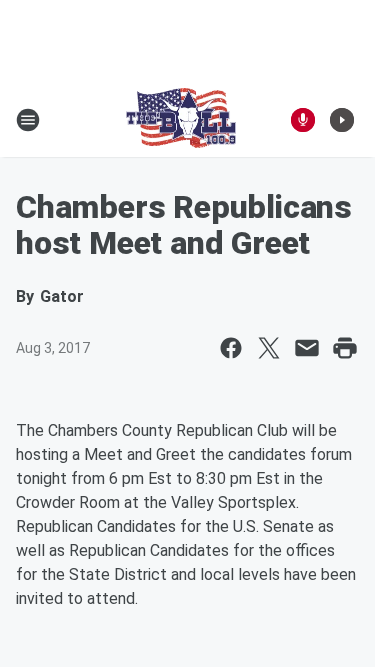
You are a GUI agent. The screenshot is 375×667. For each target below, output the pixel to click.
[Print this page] (345, 348)
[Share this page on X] (269, 348)
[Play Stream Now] (342, 120)
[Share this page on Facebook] (231, 348)
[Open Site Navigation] (28, 120)
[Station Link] (181, 120)
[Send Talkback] (303, 120)
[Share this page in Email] (307, 348)
